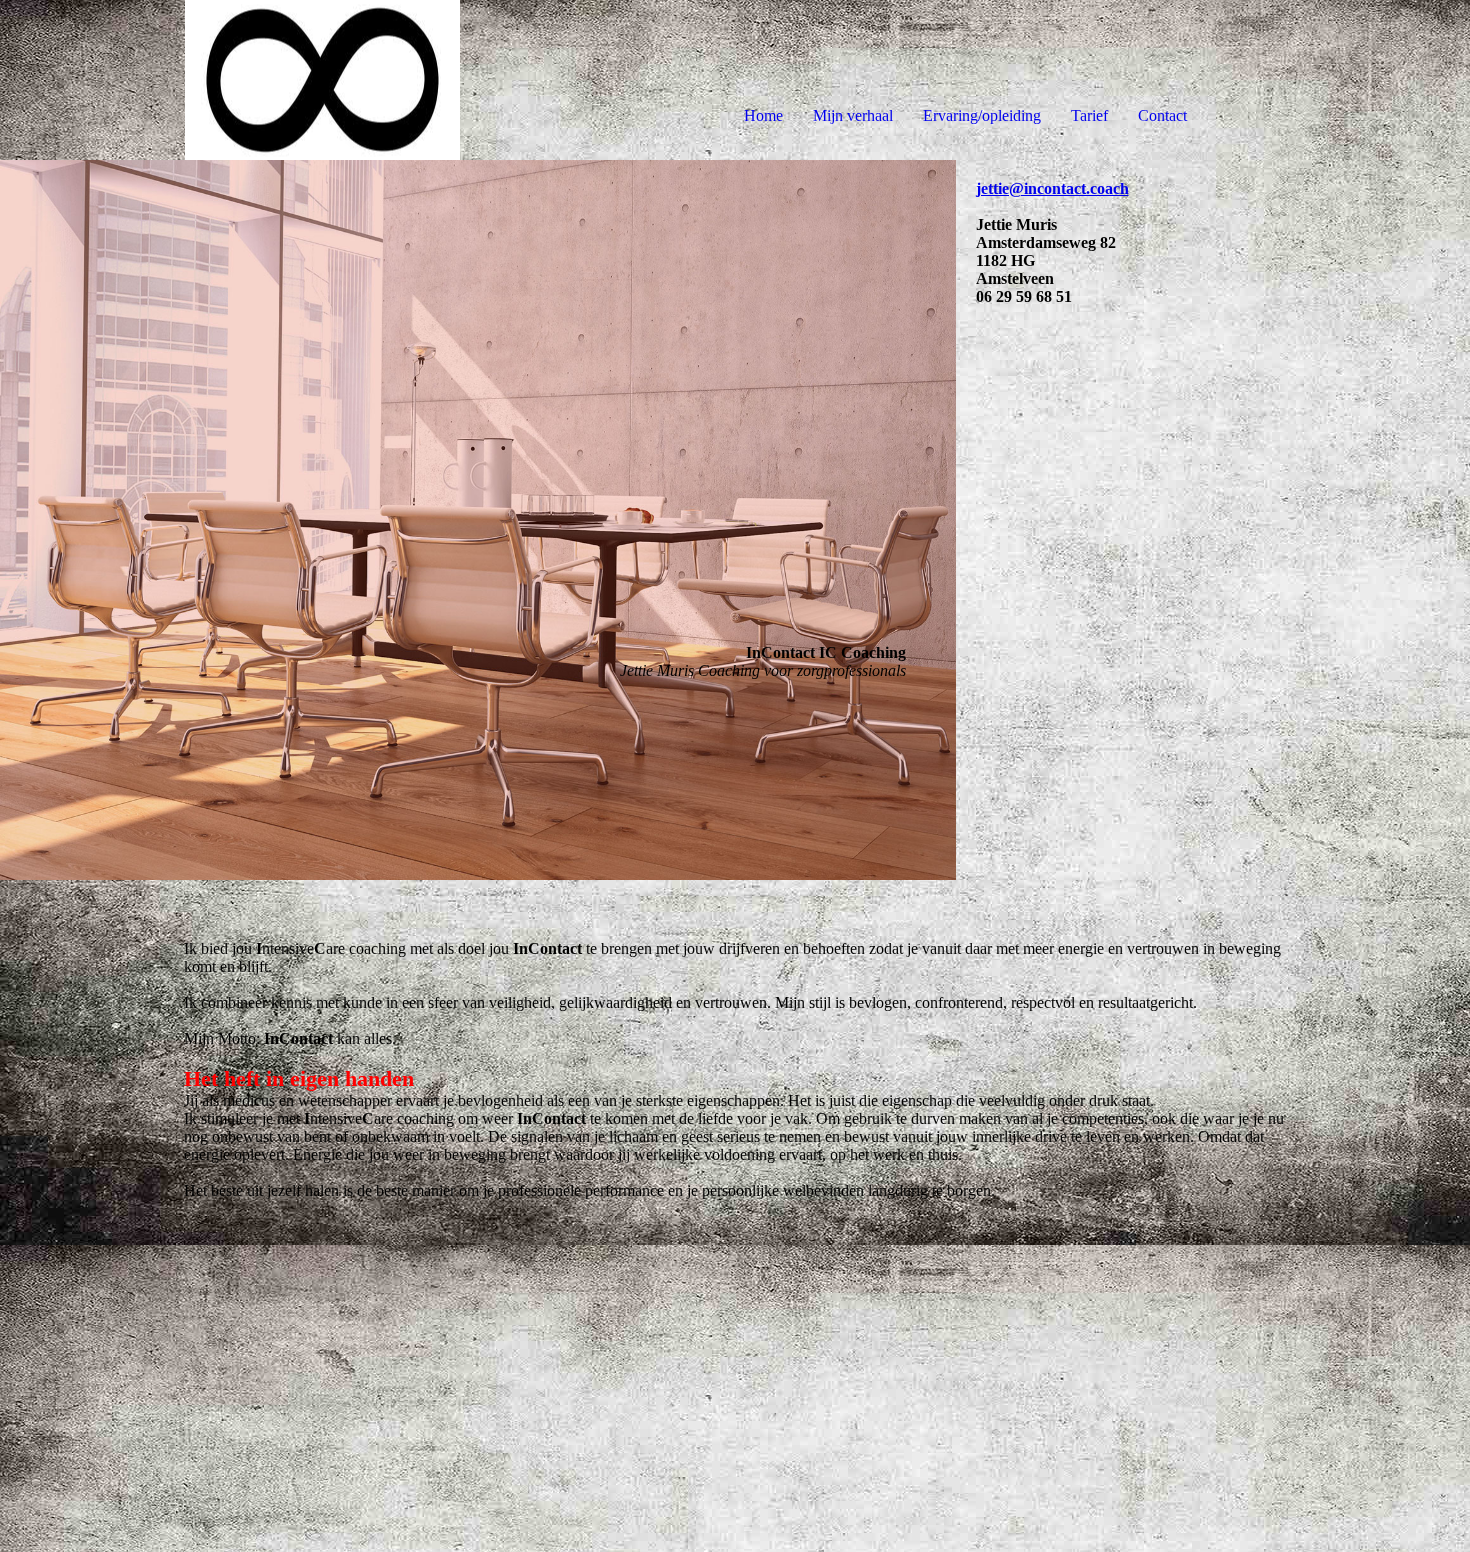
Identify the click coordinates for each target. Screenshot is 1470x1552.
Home (763, 115)
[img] (230, 80)
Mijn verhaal (853, 115)
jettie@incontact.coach (1052, 188)
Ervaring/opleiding (982, 115)
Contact (1162, 115)
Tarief (1089, 115)
